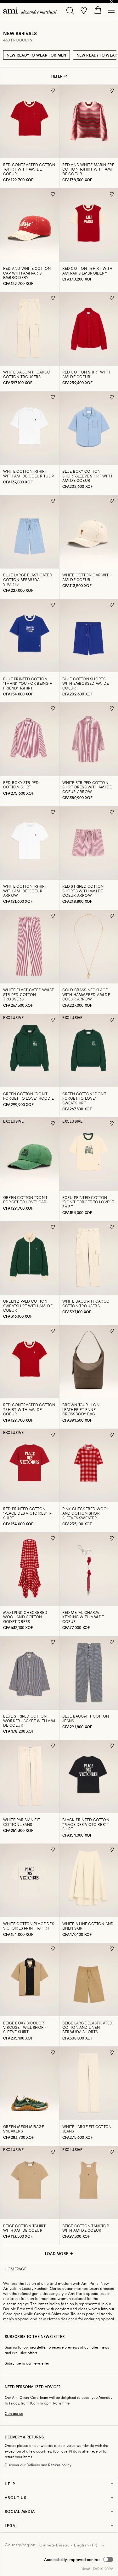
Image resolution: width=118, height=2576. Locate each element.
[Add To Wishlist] (53, 91)
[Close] (112, 2)
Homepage (16, 2269)
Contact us (14, 2413)
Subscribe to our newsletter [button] (27, 2363)
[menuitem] (30, 11)
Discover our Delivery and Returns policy (38, 2465)
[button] (79, 2559)
